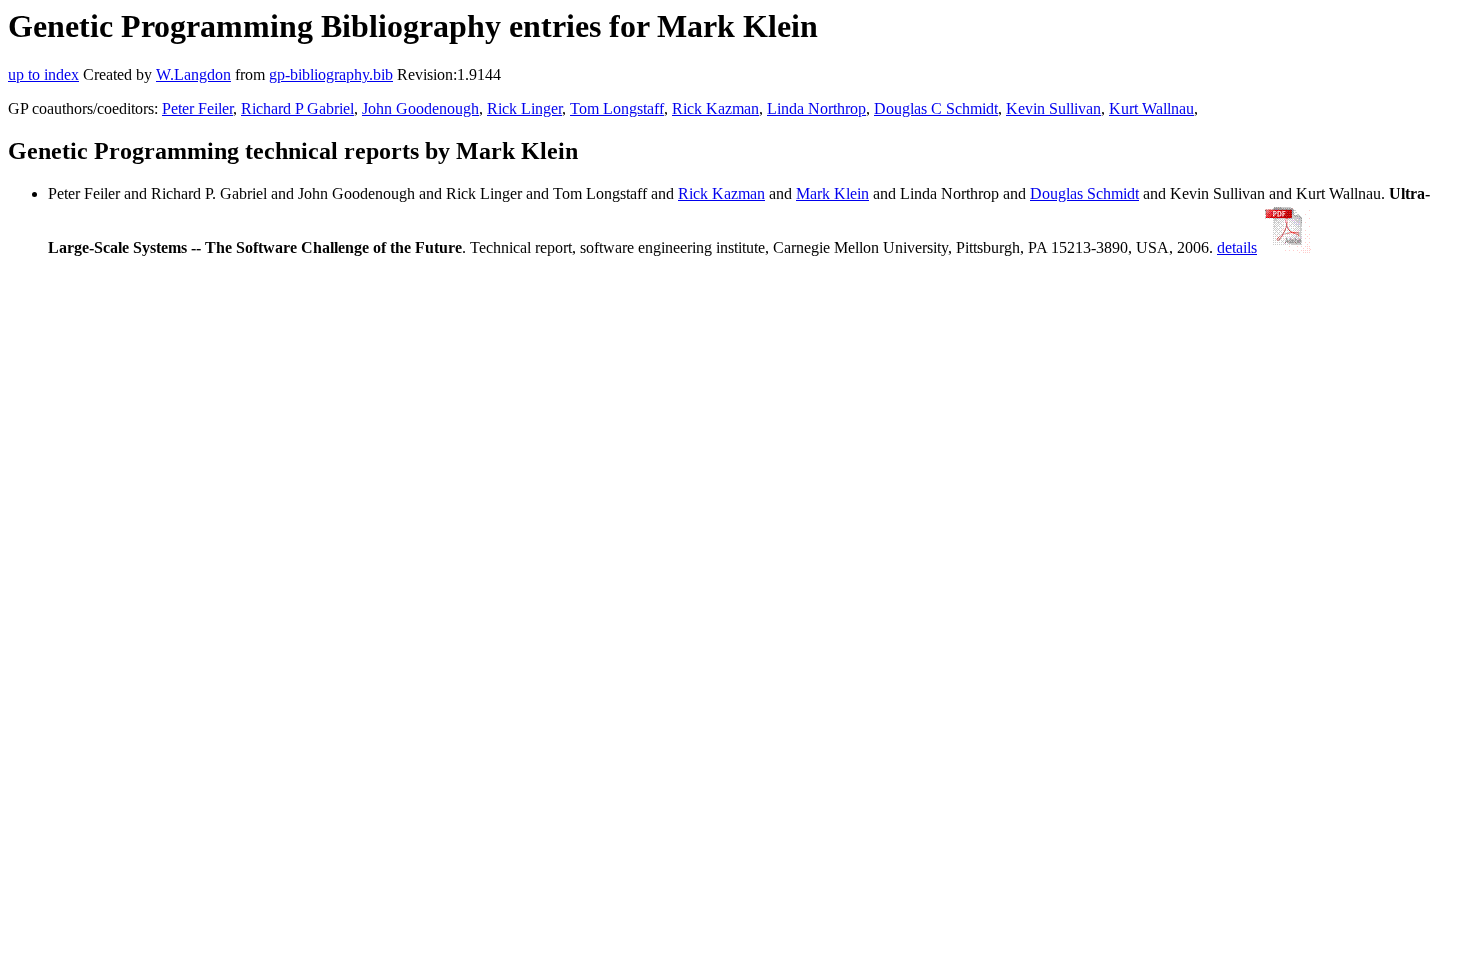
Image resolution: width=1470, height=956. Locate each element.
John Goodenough (420, 108)
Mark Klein (832, 193)
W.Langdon (193, 74)
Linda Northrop (816, 108)
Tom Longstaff (617, 108)
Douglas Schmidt (1084, 193)
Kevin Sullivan (1053, 108)
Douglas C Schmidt (936, 108)
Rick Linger (524, 108)
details (1237, 247)
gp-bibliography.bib (331, 74)
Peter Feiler (197, 108)
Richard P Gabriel (297, 108)
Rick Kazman (715, 108)
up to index (43, 74)
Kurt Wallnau (1151, 108)
